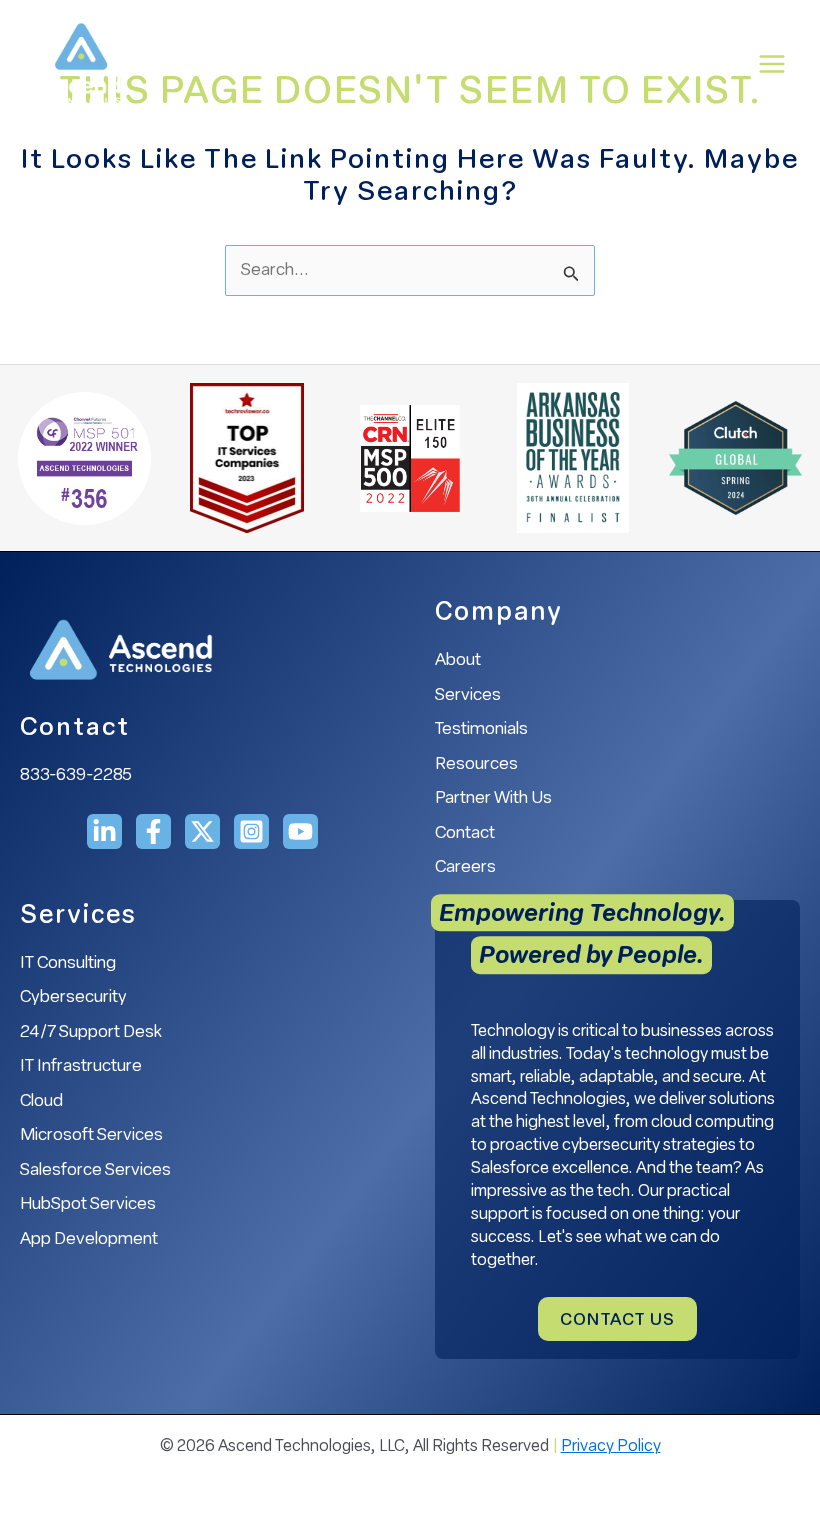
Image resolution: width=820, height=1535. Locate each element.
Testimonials (481, 729)
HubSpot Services (88, 1204)
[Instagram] (251, 831)
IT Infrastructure (81, 1066)
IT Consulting (68, 963)
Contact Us (617, 1320)
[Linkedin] (104, 831)
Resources (476, 764)
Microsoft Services (91, 1135)
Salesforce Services (95, 1170)
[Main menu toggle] (773, 64)
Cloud (41, 1101)
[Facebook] (153, 831)
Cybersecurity (73, 997)
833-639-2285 (76, 775)
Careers (465, 867)
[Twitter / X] (202, 831)
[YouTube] (300, 831)
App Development (89, 1239)
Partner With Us (493, 798)
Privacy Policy (611, 1447)
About (458, 660)
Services (468, 695)
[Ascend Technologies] (80, 64)
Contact (465, 833)
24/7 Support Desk (91, 1032)
